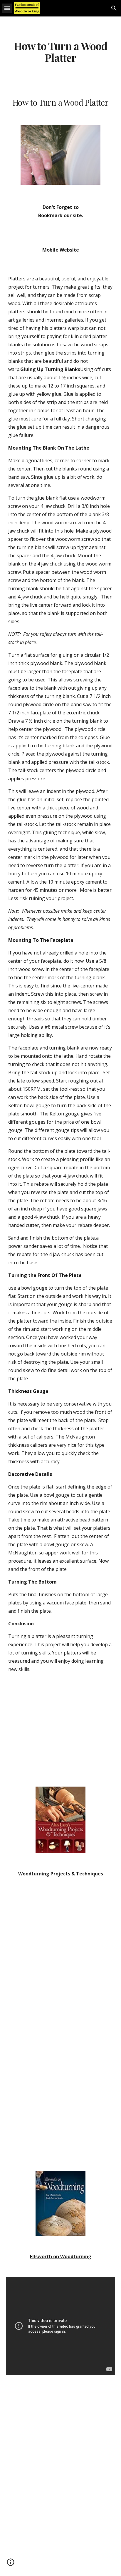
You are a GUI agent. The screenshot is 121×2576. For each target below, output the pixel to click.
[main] (60, 52)
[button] (7, 8)
